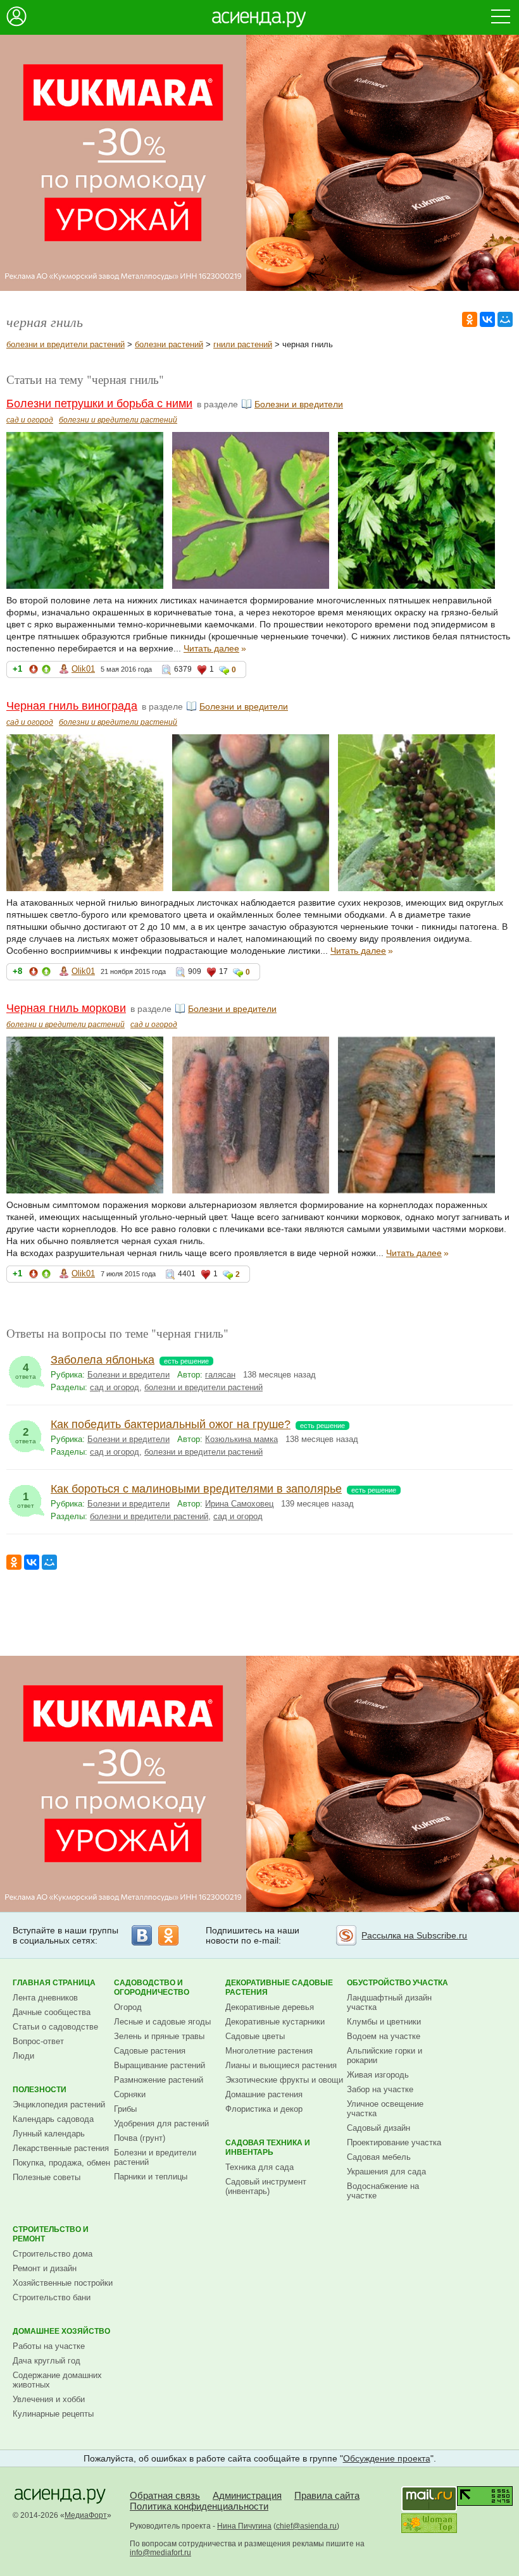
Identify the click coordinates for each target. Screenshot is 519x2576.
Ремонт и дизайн (45, 2268)
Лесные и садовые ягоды (162, 2022)
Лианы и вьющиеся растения (281, 2065)
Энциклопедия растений (59, 2105)
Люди (23, 2056)
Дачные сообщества (52, 2012)
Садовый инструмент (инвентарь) (266, 2186)
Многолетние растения (269, 2051)
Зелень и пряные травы (159, 2036)
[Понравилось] (46, 671)
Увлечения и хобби (49, 2399)
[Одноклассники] (470, 319)
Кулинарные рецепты (53, 2414)
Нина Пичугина (244, 2526)
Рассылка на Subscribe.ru (414, 1935)
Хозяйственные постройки (63, 2283)
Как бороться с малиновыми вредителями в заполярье (196, 1489)
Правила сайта (327, 2495)
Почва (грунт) (140, 2138)
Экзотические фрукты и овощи (284, 2080)
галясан (220, 1375)
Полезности (40, 2090)
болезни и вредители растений (66, 344)
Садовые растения (150, 2051)
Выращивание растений (159, 2065)
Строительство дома (53, 2254)
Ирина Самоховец (239, 1504)
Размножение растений (159, 2080)
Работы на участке (49, 2346)
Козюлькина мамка (241, 1439)
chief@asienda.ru (306, 2526)
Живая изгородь (378, 2075)
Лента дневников (45, 1998)
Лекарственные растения (61, 2148)
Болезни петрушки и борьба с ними (99, 404)
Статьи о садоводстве (55, 2027)
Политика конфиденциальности (199, 2506)
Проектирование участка (394, 2142)
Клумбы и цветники (384, 2022)
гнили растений (243, 344)
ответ (26, 1500)
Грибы (125, 2109)
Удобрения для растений (161, 2123)
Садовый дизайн (378, 2128)
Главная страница (54, 1983)
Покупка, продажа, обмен (61, 2163)
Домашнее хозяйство (61, 2331)
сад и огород (30, 420)
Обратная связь (165, 2495)
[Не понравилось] (34, 671)
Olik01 (83, 669)
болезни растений (169, 344)
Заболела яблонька (103, 1360)
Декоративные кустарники (275, 2022)
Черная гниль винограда (72, 706)
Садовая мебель (379, 2157)
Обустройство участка (397, 1983)
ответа (26, 1371)
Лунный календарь (49, 2134)
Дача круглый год (47, 2361)
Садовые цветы (255, 2036)
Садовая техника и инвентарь (268, 2148)
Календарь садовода (53, 2119)
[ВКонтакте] (487, 319)
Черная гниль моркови (66, 1008)
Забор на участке (380, 2089)
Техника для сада (259, 2167)
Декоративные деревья (270, 2007)
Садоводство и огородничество (152, 1987)
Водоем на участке (384, 2036)
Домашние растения (264, 2094)
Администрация (247, 2495)
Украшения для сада (386, 2172)
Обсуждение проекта (387, 2458)
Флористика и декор (264, 2109)
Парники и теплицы (151, 2177)
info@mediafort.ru (160, 2553)
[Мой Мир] (505, 319)
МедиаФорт (86, 2515)
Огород (128, 2007)
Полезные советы (47, 2177)
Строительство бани (52, 2297)
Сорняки (130, 2094)
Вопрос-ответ (38, 2041)
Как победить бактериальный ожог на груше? (171, 1424)
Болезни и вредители (299, 404)
